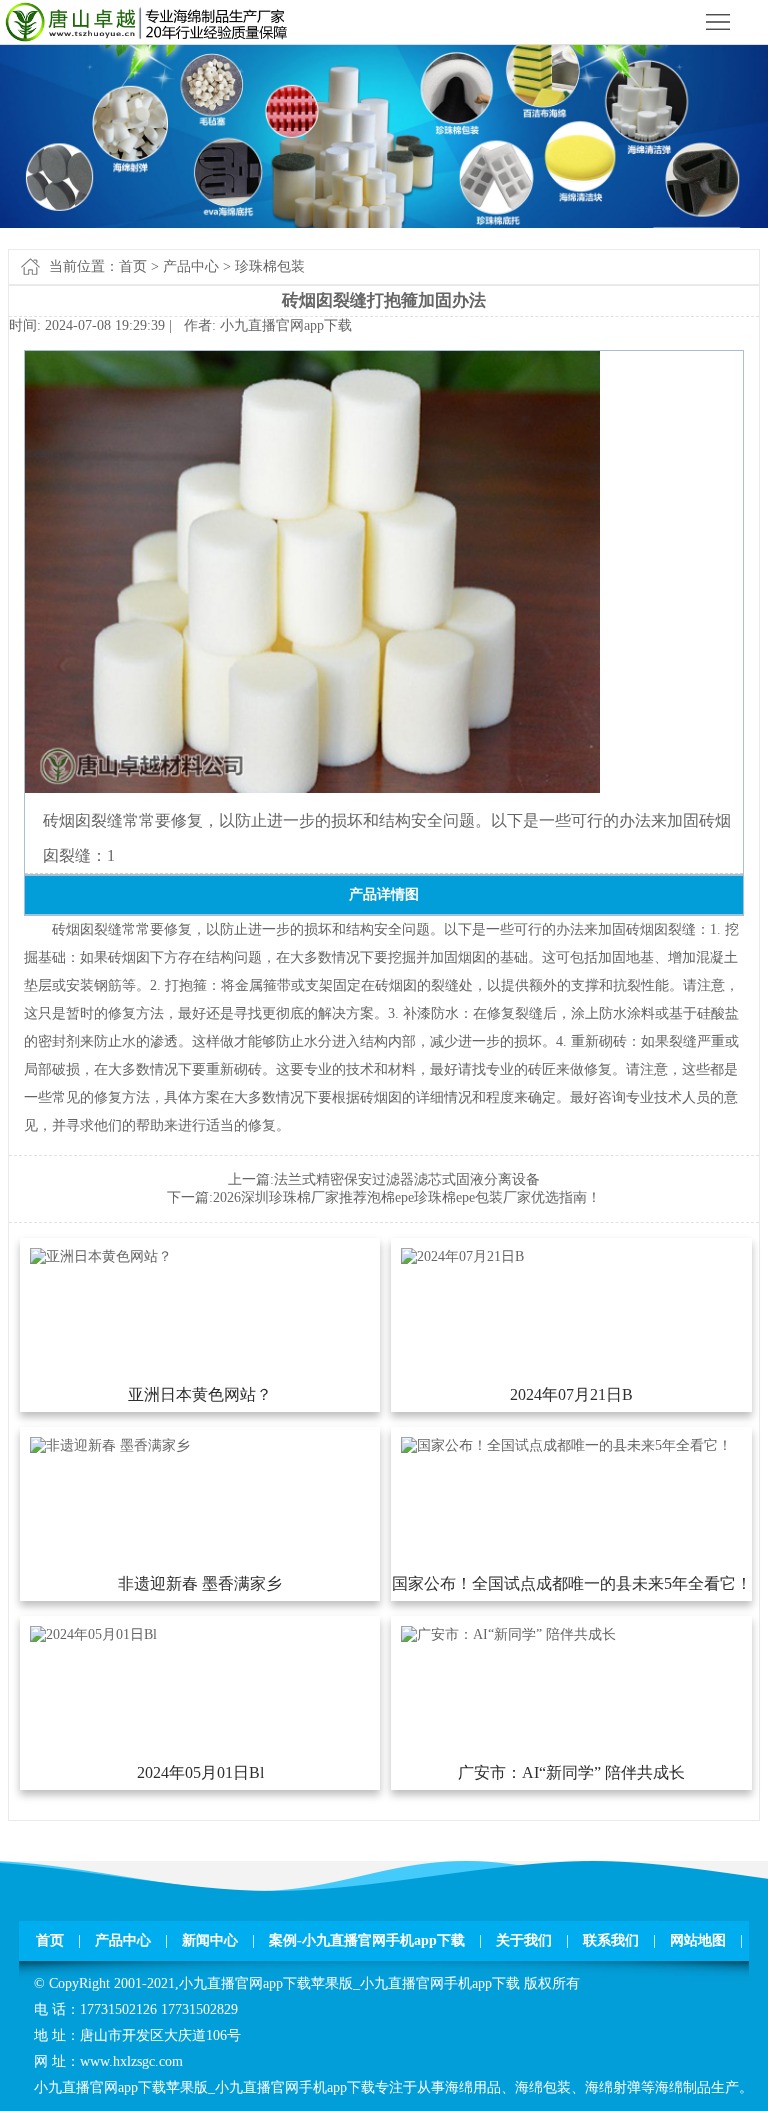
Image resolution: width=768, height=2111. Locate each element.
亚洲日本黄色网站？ (200, 1394)
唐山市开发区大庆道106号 (160, 2035)
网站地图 (698, 1940)
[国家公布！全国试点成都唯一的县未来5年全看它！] (566, 1445)
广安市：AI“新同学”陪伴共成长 (571, 1772)
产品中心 (191, 266)
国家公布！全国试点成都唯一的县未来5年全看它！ (571, 1583)
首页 (133, 266)
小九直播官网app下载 (286, 325)
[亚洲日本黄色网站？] (101, 1256)
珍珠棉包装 (270, 266)
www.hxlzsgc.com (131, 2061)
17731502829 (199, 2009)
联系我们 (611, 1940)
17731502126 (118, 2009)
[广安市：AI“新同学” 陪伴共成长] (508, 1634)
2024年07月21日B (571, 1394)
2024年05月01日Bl (200, 1772)
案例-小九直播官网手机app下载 (367, 1940)
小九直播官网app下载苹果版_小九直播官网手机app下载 (349, 1983)
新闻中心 (210, 1940)
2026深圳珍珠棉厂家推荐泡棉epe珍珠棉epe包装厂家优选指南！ (407, 1197)
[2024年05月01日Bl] (93, 1634)
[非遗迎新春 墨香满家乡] (110, 1445)
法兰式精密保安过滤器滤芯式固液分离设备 (407, 1179)
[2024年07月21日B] (462, 1256)
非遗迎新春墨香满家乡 (200, 1583)
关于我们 (524, 1940)
